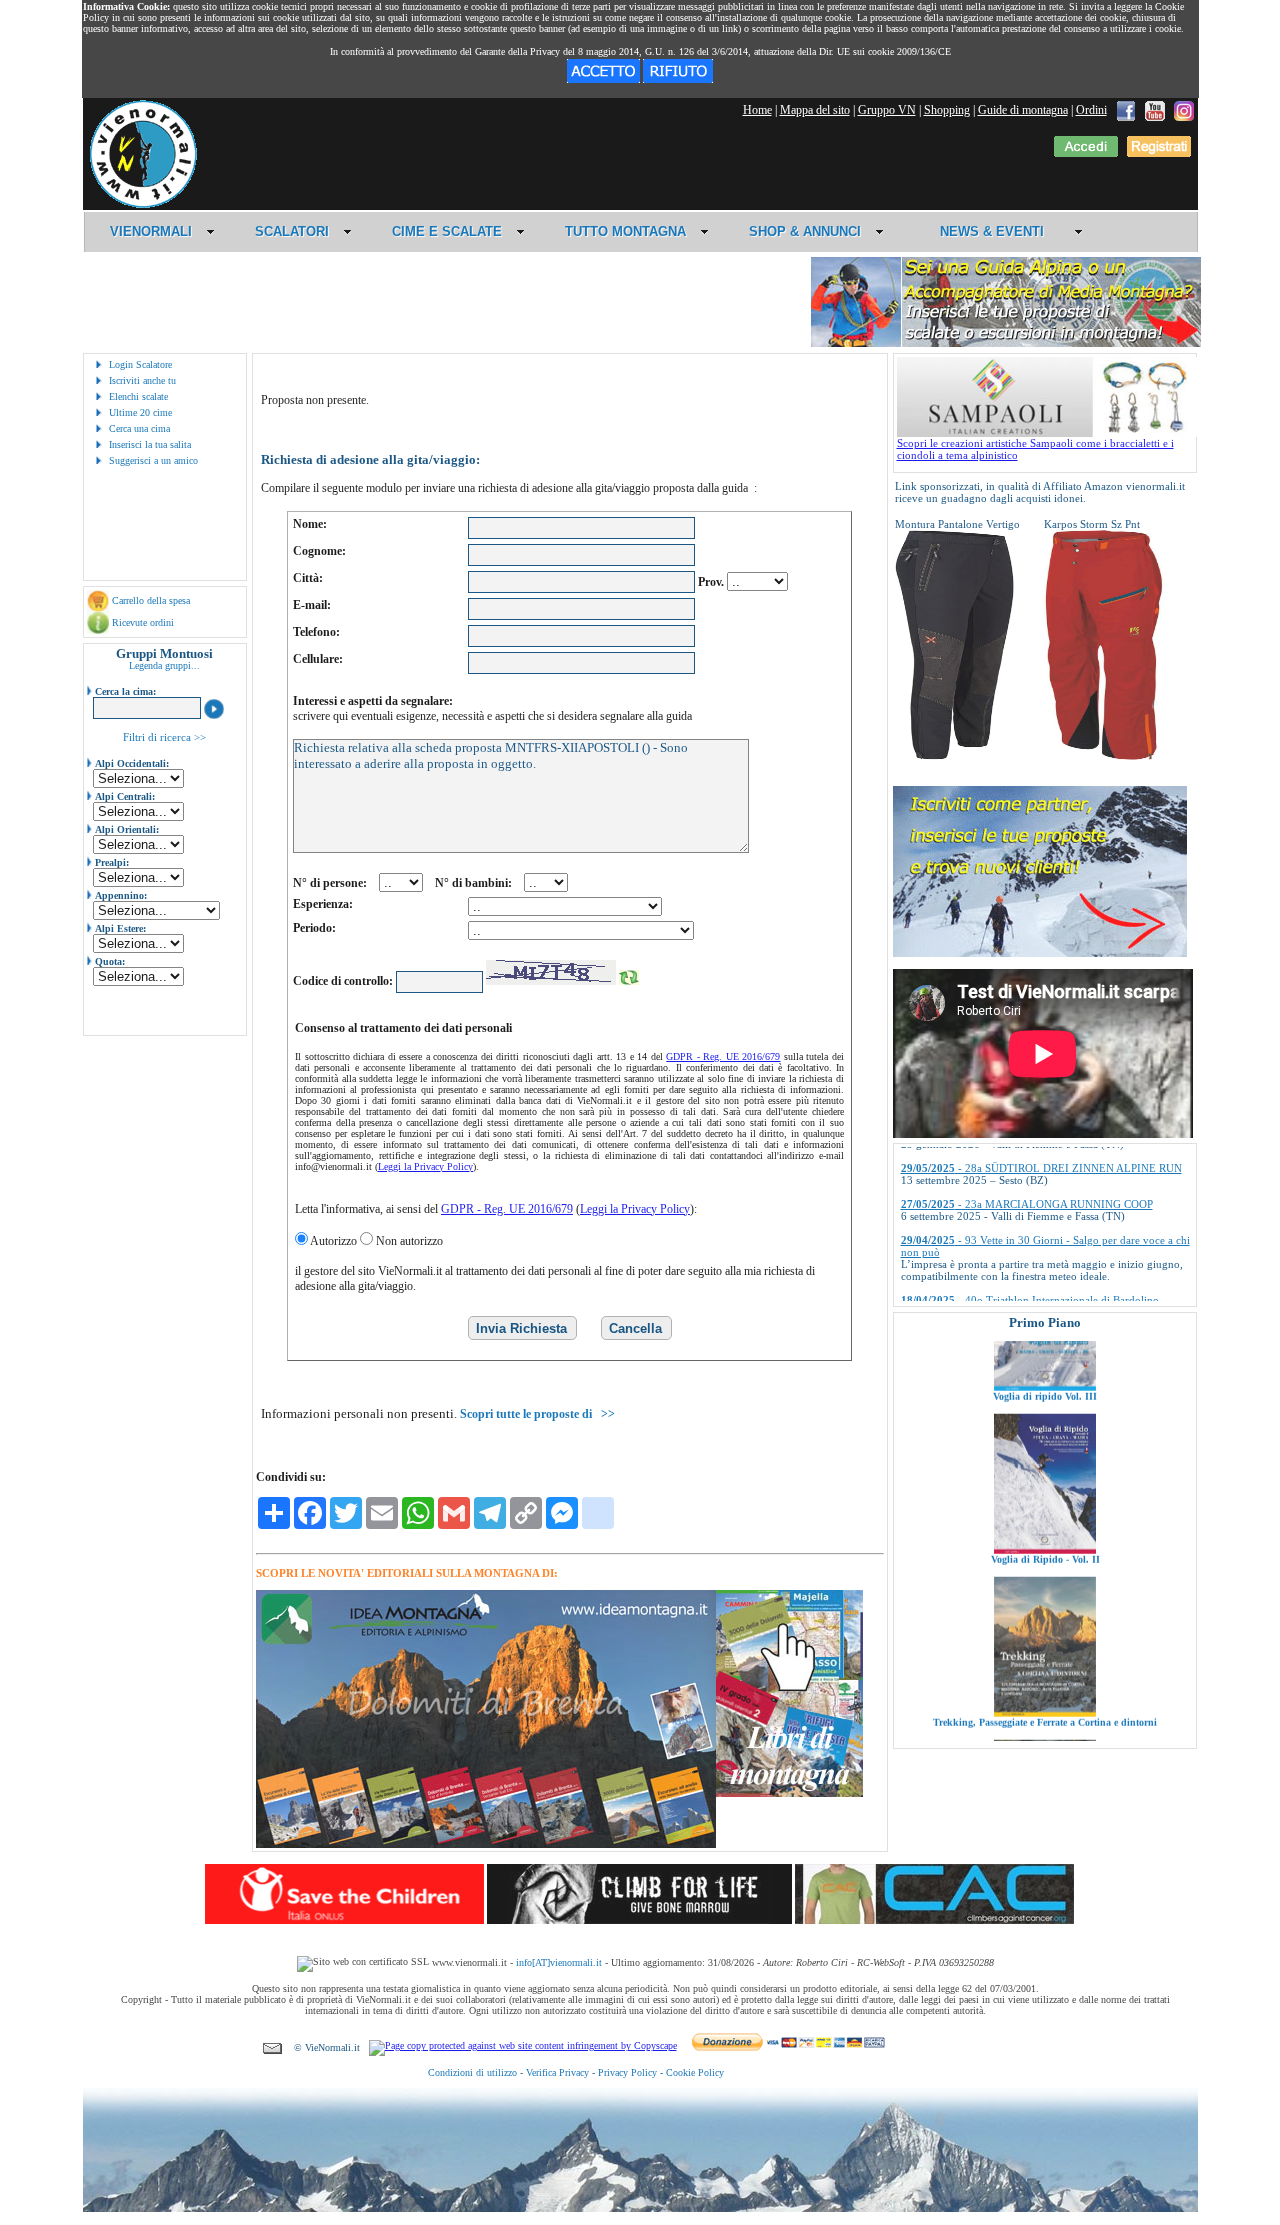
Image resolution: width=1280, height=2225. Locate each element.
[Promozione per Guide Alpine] (1006, 343)
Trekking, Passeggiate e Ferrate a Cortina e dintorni (1045, 1650)
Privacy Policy (627, 2072)
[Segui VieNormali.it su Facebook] (1126, 110)
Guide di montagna (1023, 110)
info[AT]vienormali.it (559, 1962)
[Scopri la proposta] (1040, 953)
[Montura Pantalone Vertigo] (955, 756)
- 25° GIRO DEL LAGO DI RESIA (1010, 1285)
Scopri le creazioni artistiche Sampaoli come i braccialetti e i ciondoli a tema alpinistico (1035, 449)
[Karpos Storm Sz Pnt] (1104, 756)
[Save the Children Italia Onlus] (344, 1920)
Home (757, 110)
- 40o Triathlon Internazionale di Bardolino (1030, 1249)
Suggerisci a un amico (153, 460)
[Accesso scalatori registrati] (1086, 153)
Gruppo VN (887, 110)
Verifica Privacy (557, 2072)
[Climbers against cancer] (934, 1920)
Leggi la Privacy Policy (425, 1166)
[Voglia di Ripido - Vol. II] (1045, 1478)
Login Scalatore (140, 364)
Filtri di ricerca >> (164, 737)
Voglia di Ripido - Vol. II (1044, 1487)
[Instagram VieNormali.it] (1184, 110)
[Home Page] (143, 205)
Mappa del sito (815, 110)
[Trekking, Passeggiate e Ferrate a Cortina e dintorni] (1045, 1641)
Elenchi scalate (138, 396)
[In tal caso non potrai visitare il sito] (678, 79)
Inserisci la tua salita (150, 444)
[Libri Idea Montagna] (486, 1844)
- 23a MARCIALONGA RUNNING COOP (1027, 1153)
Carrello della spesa (151, 600)
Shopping (947, 110)
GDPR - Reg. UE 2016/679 (723, 1056)
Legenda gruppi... (164, 665)
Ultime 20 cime (140, 412)
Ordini (1091, 110)
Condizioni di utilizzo (472, 2072)
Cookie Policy (695, 2072)
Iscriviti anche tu (142, 380)
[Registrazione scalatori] (1159, 153)
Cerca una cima (139, 428)
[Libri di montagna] (789, 1793)
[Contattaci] (272, 2047)
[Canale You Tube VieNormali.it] (1155, 110)
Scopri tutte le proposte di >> (537, 1414)
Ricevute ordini (143, 622)
